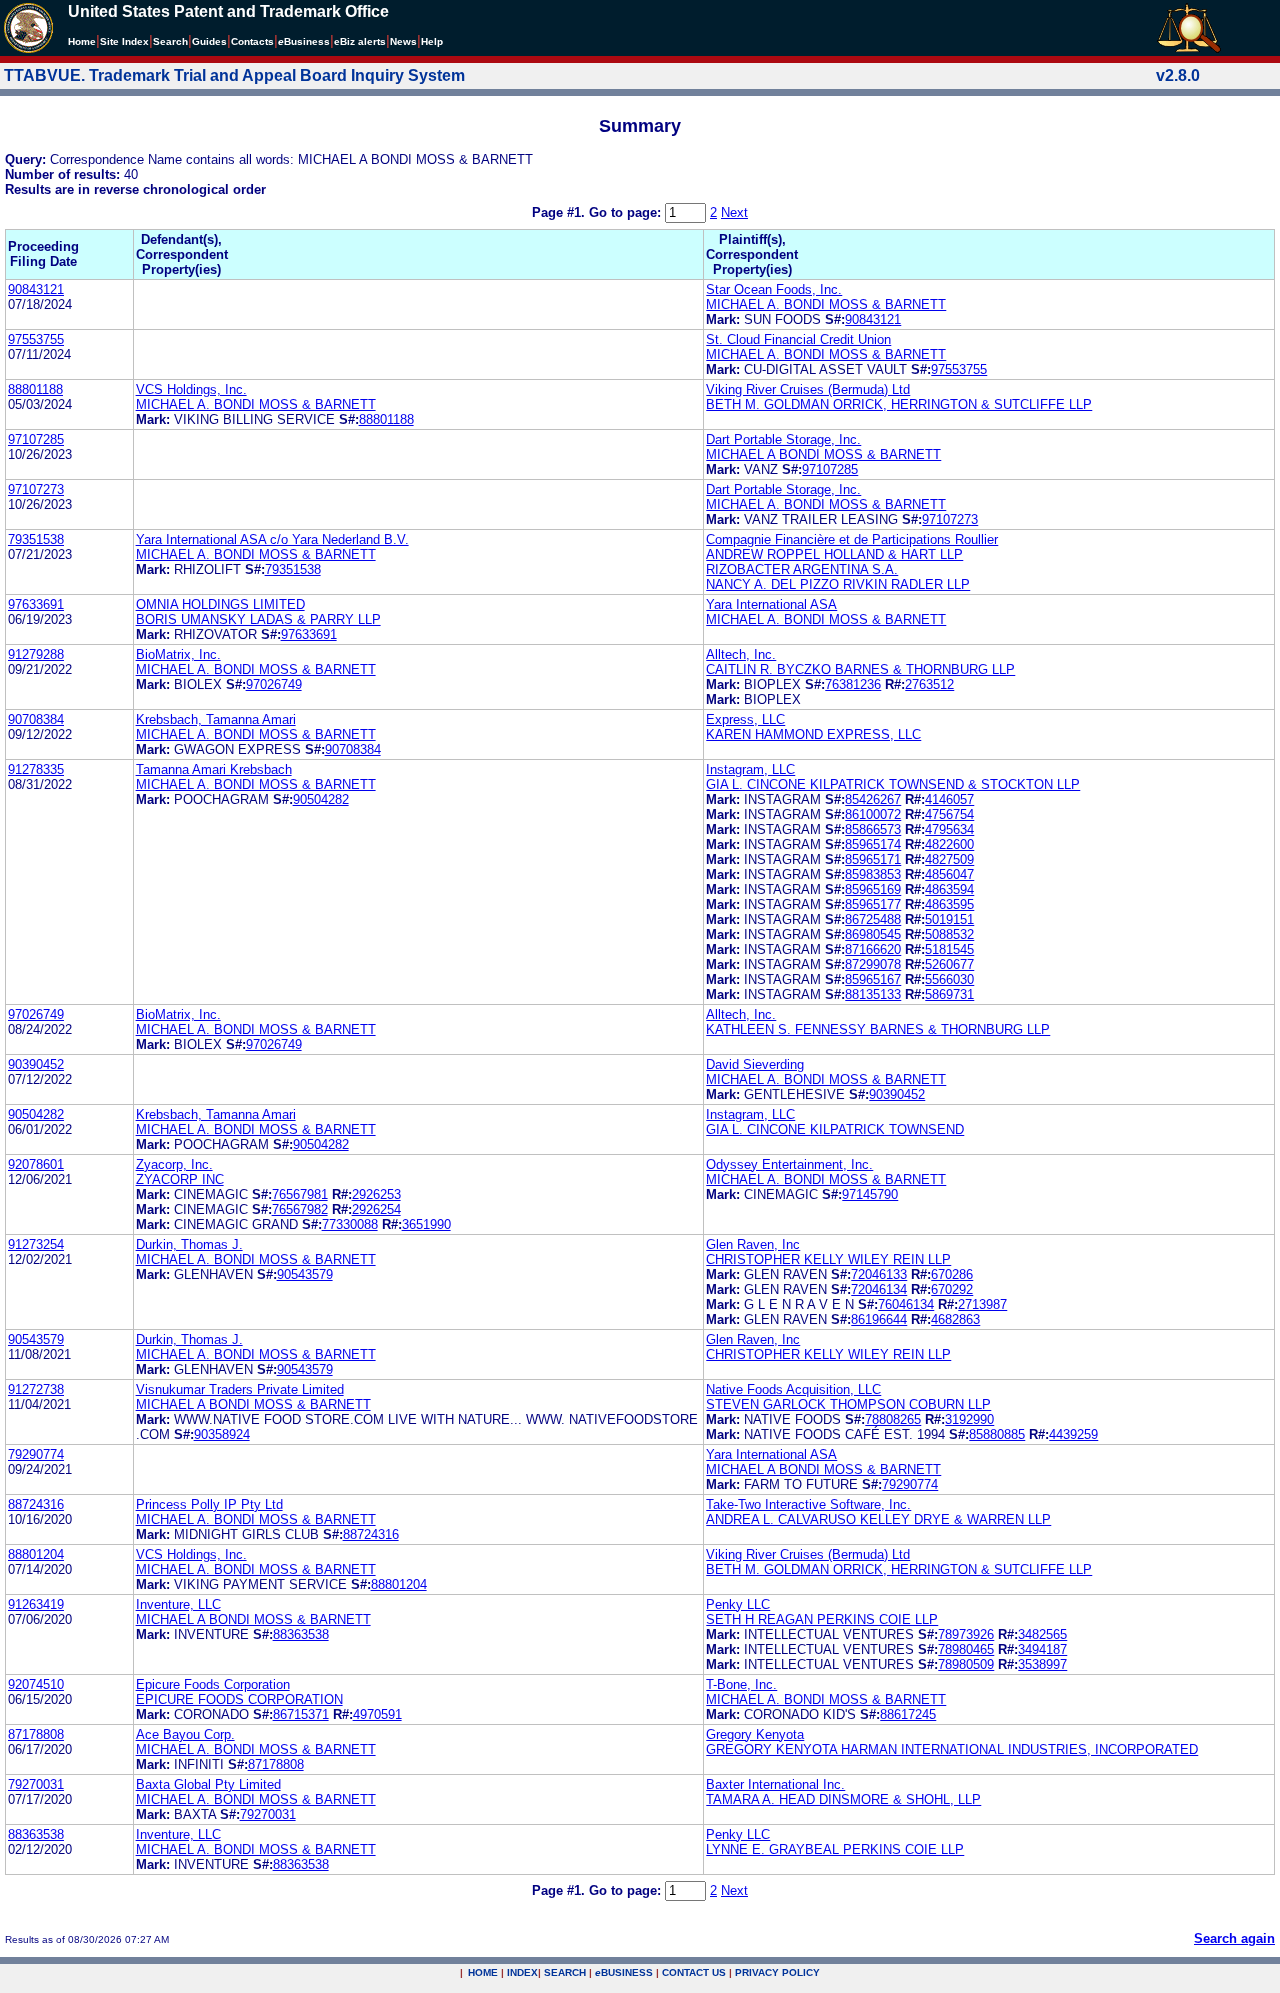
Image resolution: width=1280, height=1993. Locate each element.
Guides (209, 41)
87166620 (873, 949)
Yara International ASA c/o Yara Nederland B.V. (272, 539)
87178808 (36, 1734)
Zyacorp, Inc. (174, 1164)
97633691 (36, 604)
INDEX (522, 1972)
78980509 (966, 1664)
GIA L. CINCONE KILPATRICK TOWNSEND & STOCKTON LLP (893, 784)
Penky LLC (738, 1604)
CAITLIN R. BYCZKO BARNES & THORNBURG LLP (860, 669)
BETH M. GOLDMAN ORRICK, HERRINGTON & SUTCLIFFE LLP (899, 404)
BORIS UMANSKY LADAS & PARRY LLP (258, 619)
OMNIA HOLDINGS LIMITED (220, 604)
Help (432, 41)
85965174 (873, 844)
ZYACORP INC (180, 1179)
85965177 (873, 904)
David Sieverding (755, 1064)
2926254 (376, 1209)
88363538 (301, 1634)
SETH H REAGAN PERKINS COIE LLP (822, 1619)
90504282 (321, 799)
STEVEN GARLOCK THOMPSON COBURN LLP (848, 1404)
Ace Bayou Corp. (185, 1734)
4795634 (949, 829)
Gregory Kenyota (755, 1734)
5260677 (949, 964)
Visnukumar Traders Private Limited (240, 1389)
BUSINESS (624, 1972)
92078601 (36, 1164)
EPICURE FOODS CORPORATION (239, 1699)
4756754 (949, 814)
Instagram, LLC (750, 769)
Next (734, 212)
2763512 (929, 684)
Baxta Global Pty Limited (208, 1784)
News (403, 41)
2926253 (376, 1194)
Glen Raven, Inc (753, 1244)
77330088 (350, 1224)
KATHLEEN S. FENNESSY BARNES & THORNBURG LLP (878, 1029)
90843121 (36, 289)
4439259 (1073, 1434)
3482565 (1042, 1634)
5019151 (949, 919)
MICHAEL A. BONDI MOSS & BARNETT (826, 304)
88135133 (873, 994)
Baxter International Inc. (775, 1784)
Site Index (124, 41)
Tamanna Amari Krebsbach (214, 769)
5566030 (949, 979)
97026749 (274, 684)
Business (304, 41)
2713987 (982, 1304)
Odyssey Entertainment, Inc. (789, 1164)
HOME (483, 1972)
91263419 (36, 1604)
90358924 (222, 1434)
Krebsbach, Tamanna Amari (216, 719)
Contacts (252, 41)
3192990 (969, 1419)
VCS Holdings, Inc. (191, 389)
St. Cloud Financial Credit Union (798, 339)
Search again (1234, 1938)
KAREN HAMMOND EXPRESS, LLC (813, 734)
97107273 (36, 489)
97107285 (36, 439)
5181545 (949, 949)
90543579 (305, 1274)
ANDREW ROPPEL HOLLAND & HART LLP (834, 554)
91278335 (36, 769)
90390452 (36, 1064)
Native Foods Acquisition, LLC (793, 1389)
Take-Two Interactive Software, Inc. (808, 1504)
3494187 (1042, 1649)
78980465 (966, 1649)
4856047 (949, 874)
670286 (952, 1274)
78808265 (893, 1419)
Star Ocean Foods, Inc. (774, 289)
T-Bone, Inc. (741, 1684)
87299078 (873, 964)
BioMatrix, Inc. (178, 654)
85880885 (997, 1434)
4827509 (949, 859)
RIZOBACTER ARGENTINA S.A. (802, 569)
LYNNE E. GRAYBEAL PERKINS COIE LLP (835, 1849)
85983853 (873, 874)
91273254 (36, 1244)
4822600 (949, 844)
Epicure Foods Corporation (213, 1684)
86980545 (873, 934)
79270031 (36, 1784)
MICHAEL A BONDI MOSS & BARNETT (823, 454)
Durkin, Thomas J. (189, 1244)
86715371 (301, 1714)
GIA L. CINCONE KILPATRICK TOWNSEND (835, 1129)
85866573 (873, 829)
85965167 (873, 979)
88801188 (35, 389)
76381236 (853, 684)
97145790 (870, 1194)
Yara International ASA (771, 604)
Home (82, 41)
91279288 (36, 654)
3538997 (1042, 1664)
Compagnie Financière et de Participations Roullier (852, 539)
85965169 (873, 889)
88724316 (36, 1504)
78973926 (966, 1634)
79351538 (36, 539)
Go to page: (627, 212)
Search (170, 41)
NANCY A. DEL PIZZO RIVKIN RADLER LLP (838, 584)
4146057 (949, 799)
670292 (952, 1289)
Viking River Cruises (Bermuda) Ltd (808, 389)
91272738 (36, 1389)
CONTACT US (694, 1972)
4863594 (949, 889)
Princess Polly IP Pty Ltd (209, 1504)
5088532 (949, 934)
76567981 (300, 1194)
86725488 (873, 919)
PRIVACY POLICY (777, 1972)
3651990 (426, 1224)
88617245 (908, 1714)
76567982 (300, 1209)
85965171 (873, 859)
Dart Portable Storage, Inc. (783, 439)
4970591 (377, 1714)
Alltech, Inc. (741, 654)
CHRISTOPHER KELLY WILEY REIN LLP (828, 1259)
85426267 (873, 799)
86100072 (873, 814)
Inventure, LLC (178, 1604)
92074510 (36, 1684)
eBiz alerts (360, 41)
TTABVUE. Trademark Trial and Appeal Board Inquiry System (234, 75)
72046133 (879, 1274)
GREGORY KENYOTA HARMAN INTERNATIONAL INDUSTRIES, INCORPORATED (952, 1749)
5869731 (949, 994)
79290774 (36, 1454)
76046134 (906, 1304)
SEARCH (565, 1972)
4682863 (955, 1319)
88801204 (36, 1554)
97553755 (36, 339)
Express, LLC (745, 719)
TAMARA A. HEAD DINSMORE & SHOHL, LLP (843, 1799)
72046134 (879, 1289)
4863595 (949, 904)
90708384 (36, 719)
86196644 (879, 1319)
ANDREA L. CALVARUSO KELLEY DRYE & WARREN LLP (878, 1519)
